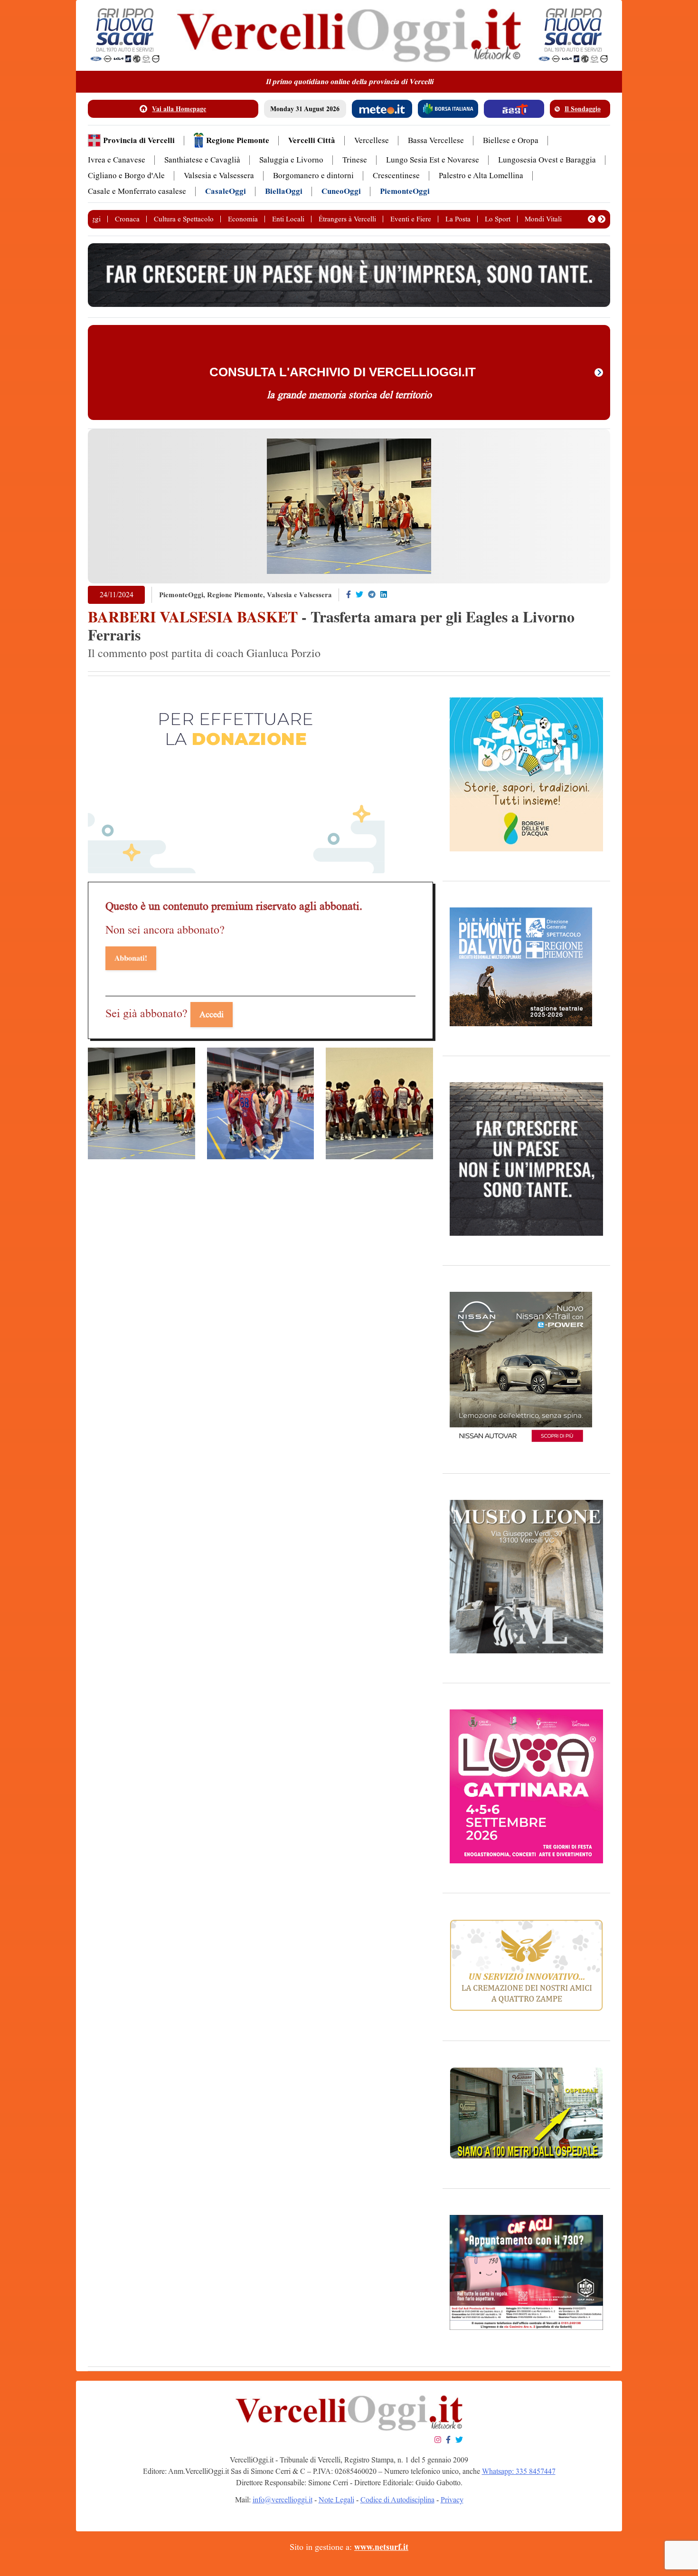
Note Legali (336, 2500)
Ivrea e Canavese (117, 160)
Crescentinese (396, 176)
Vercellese (372, 140)
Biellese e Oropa (511, 140)
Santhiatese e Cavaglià (202, 160)
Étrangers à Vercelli (347, 219)
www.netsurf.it (381, 2547)
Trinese (355, 160)
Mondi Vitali (543, 219)
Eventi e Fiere (411, 219)
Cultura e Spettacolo (184, 219)
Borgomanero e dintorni (313, 176)
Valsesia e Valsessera (219, 176)
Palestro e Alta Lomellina (481, 176)
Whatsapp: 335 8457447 (519, 2471)
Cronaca (127, 219)
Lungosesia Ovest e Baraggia (547, 160)
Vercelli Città (312, 140)
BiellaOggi (284, 191)
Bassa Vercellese (436, 140)
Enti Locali (288, 219)
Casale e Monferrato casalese (137, 191)
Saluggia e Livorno (291, 160)
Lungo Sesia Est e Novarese (433, 160)
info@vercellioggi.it (283, 2500)
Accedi (212, 1014)
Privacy (452, 2500)
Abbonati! (131, 958)
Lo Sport (498, 219)
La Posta (458, 219)
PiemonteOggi (405, 191)
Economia (243, 219)
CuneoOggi (341, 191)
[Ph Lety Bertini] (141, 1103)
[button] (592, 219)
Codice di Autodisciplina (397, 2500)
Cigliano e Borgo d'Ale (126, 176)
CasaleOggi (226, 191)
